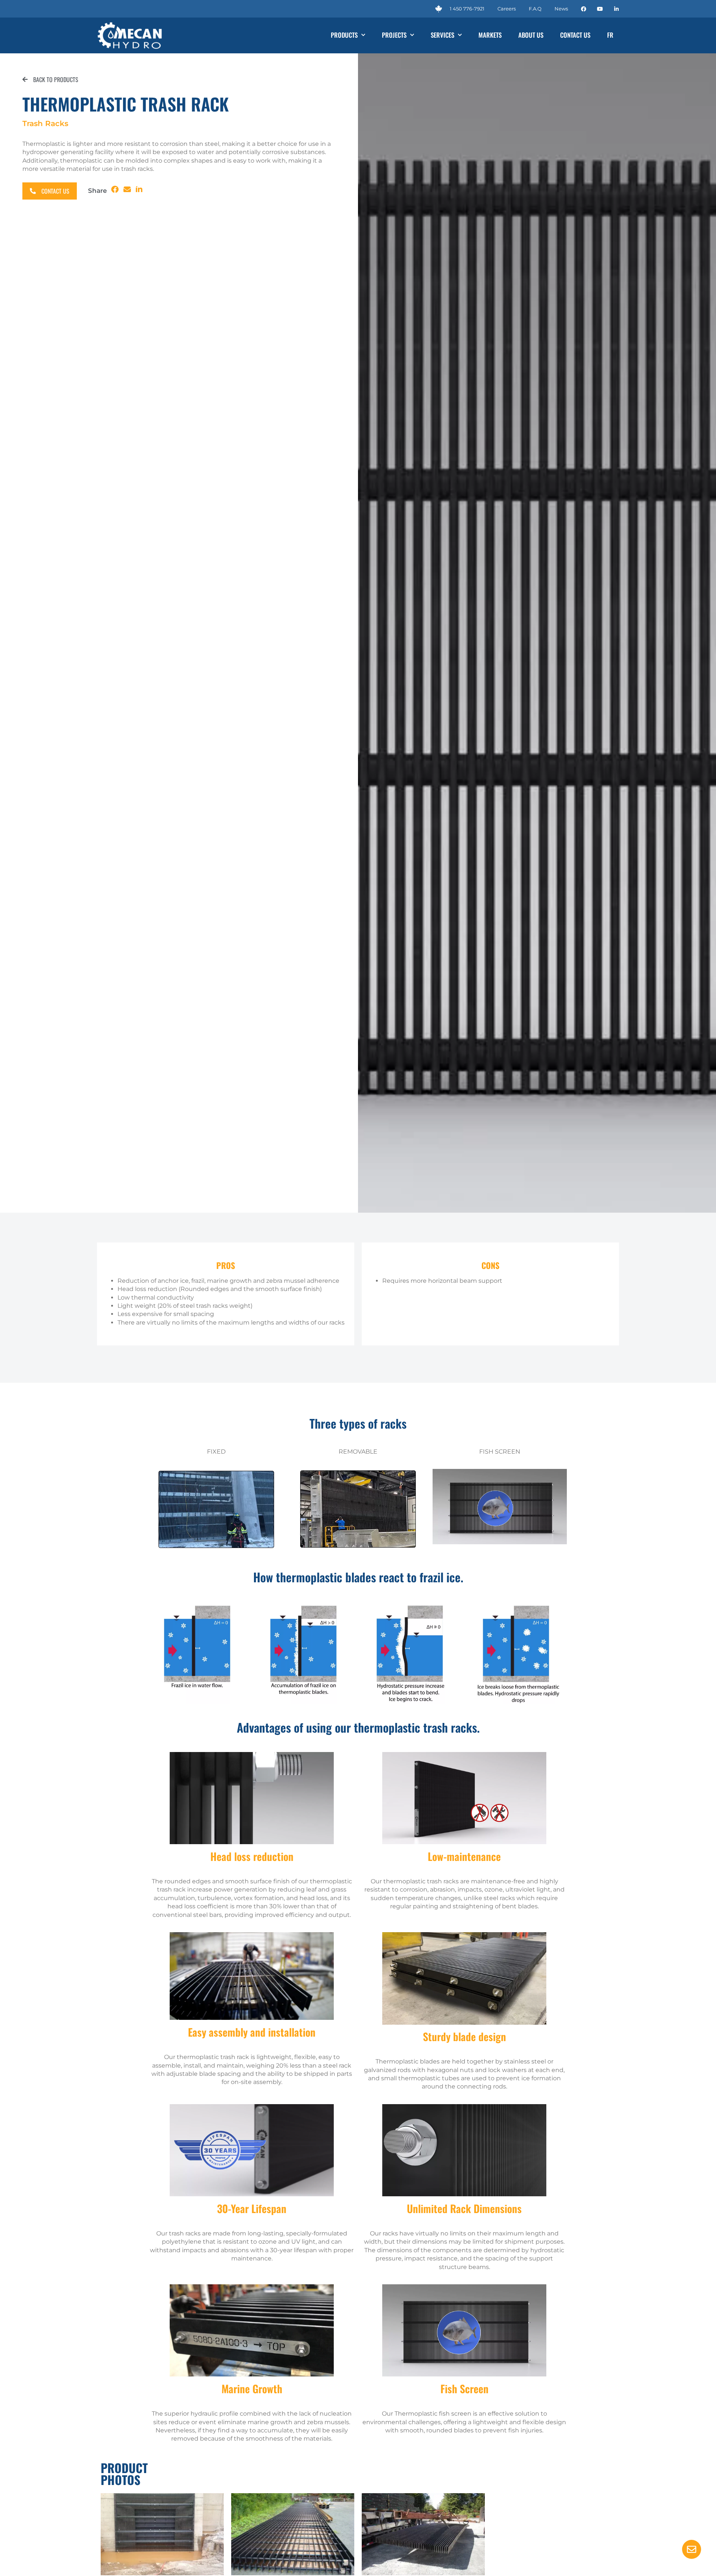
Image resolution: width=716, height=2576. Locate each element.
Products (344, 35)
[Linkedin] (616, 9)
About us (531, 35)
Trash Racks (45, 123)
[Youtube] (600, 9)
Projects (394, 35)
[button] (115, 190)
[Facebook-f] (584, 9)
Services (442, 35)
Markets (490, 35)
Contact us (575, 35)
